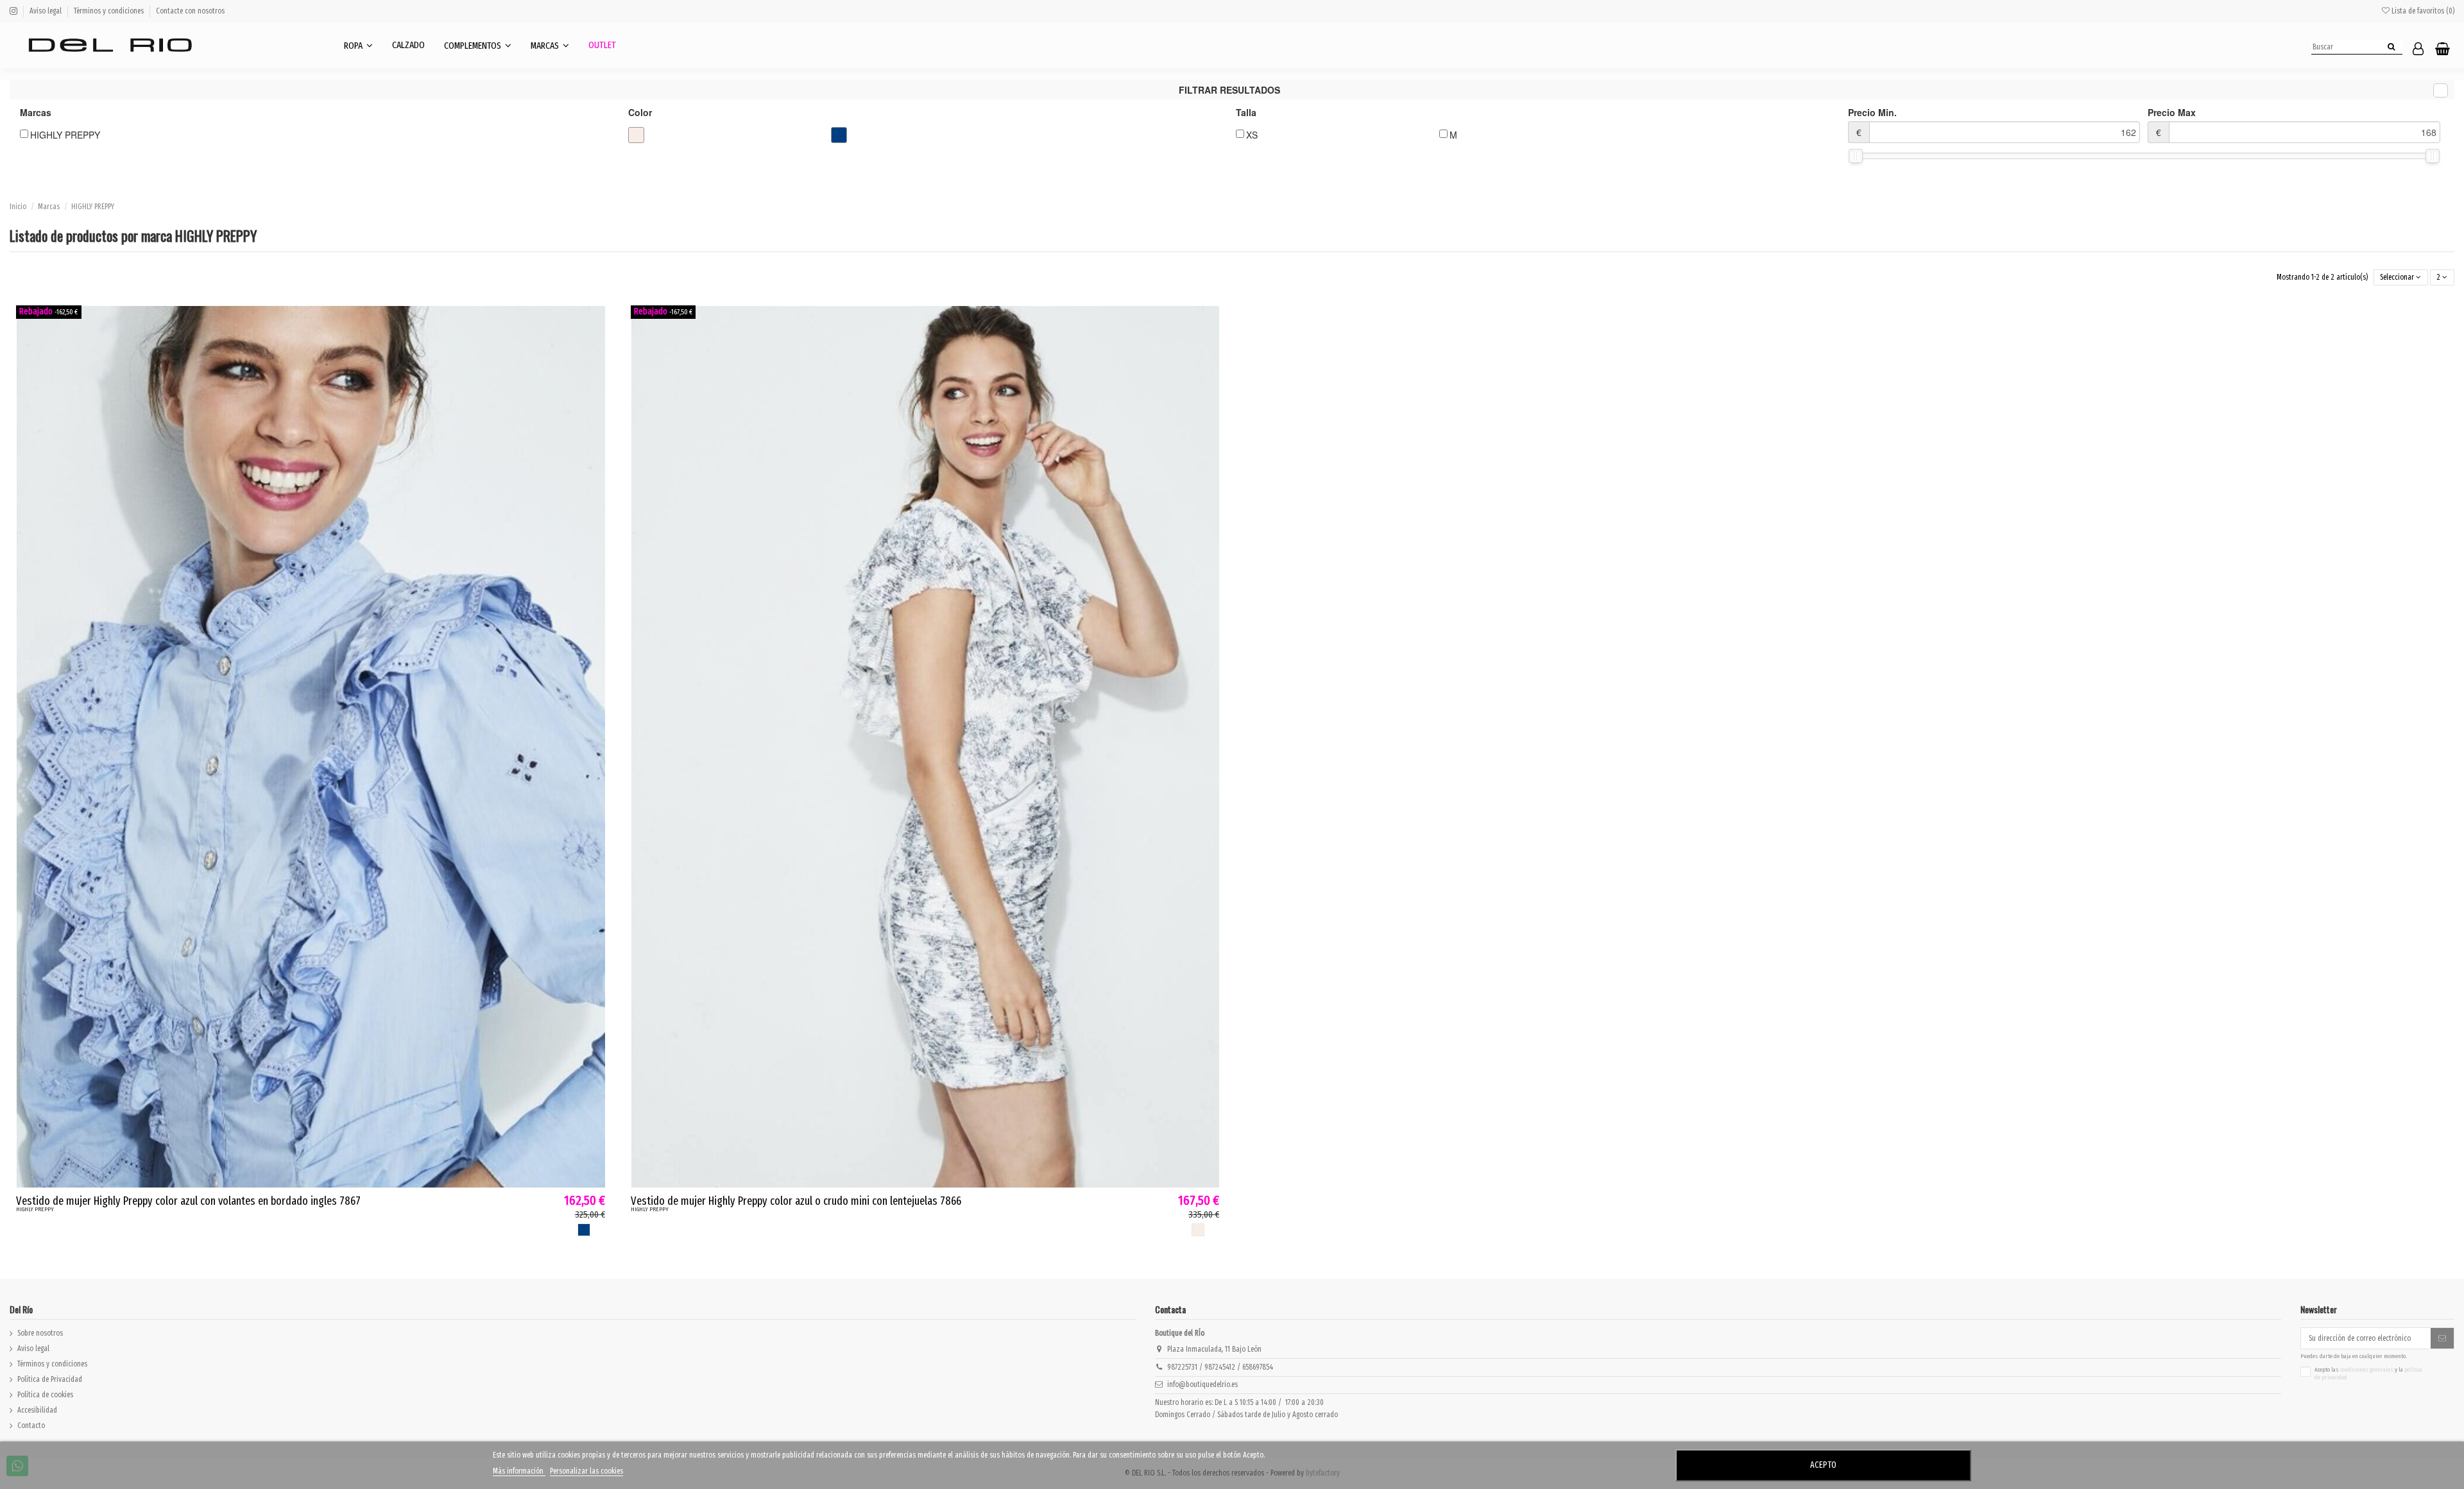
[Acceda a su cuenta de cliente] (2418, 50)
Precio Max (2172, 122)
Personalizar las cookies (586, 1471)
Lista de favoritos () (2422, 11)
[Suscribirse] (2442, 1338)
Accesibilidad (37, 1410)
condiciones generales (2367, 1370)
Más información (519, 1471)
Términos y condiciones (110, 11)
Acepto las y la (2368, 1374)
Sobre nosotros (40, 1333)
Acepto (1823, 1465)
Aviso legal (47, 11)
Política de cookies (45, 1395)
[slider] (1856, 156)
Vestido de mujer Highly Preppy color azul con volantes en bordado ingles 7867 (188, 1201)
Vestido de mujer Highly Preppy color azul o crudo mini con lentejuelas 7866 (796, 1201)
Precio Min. (1872, 122)
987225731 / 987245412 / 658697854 (1220, 1367)
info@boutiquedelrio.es (1202, 1384)
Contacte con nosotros (190, 11)
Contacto (31, 1425)
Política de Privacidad (50, 1379)
